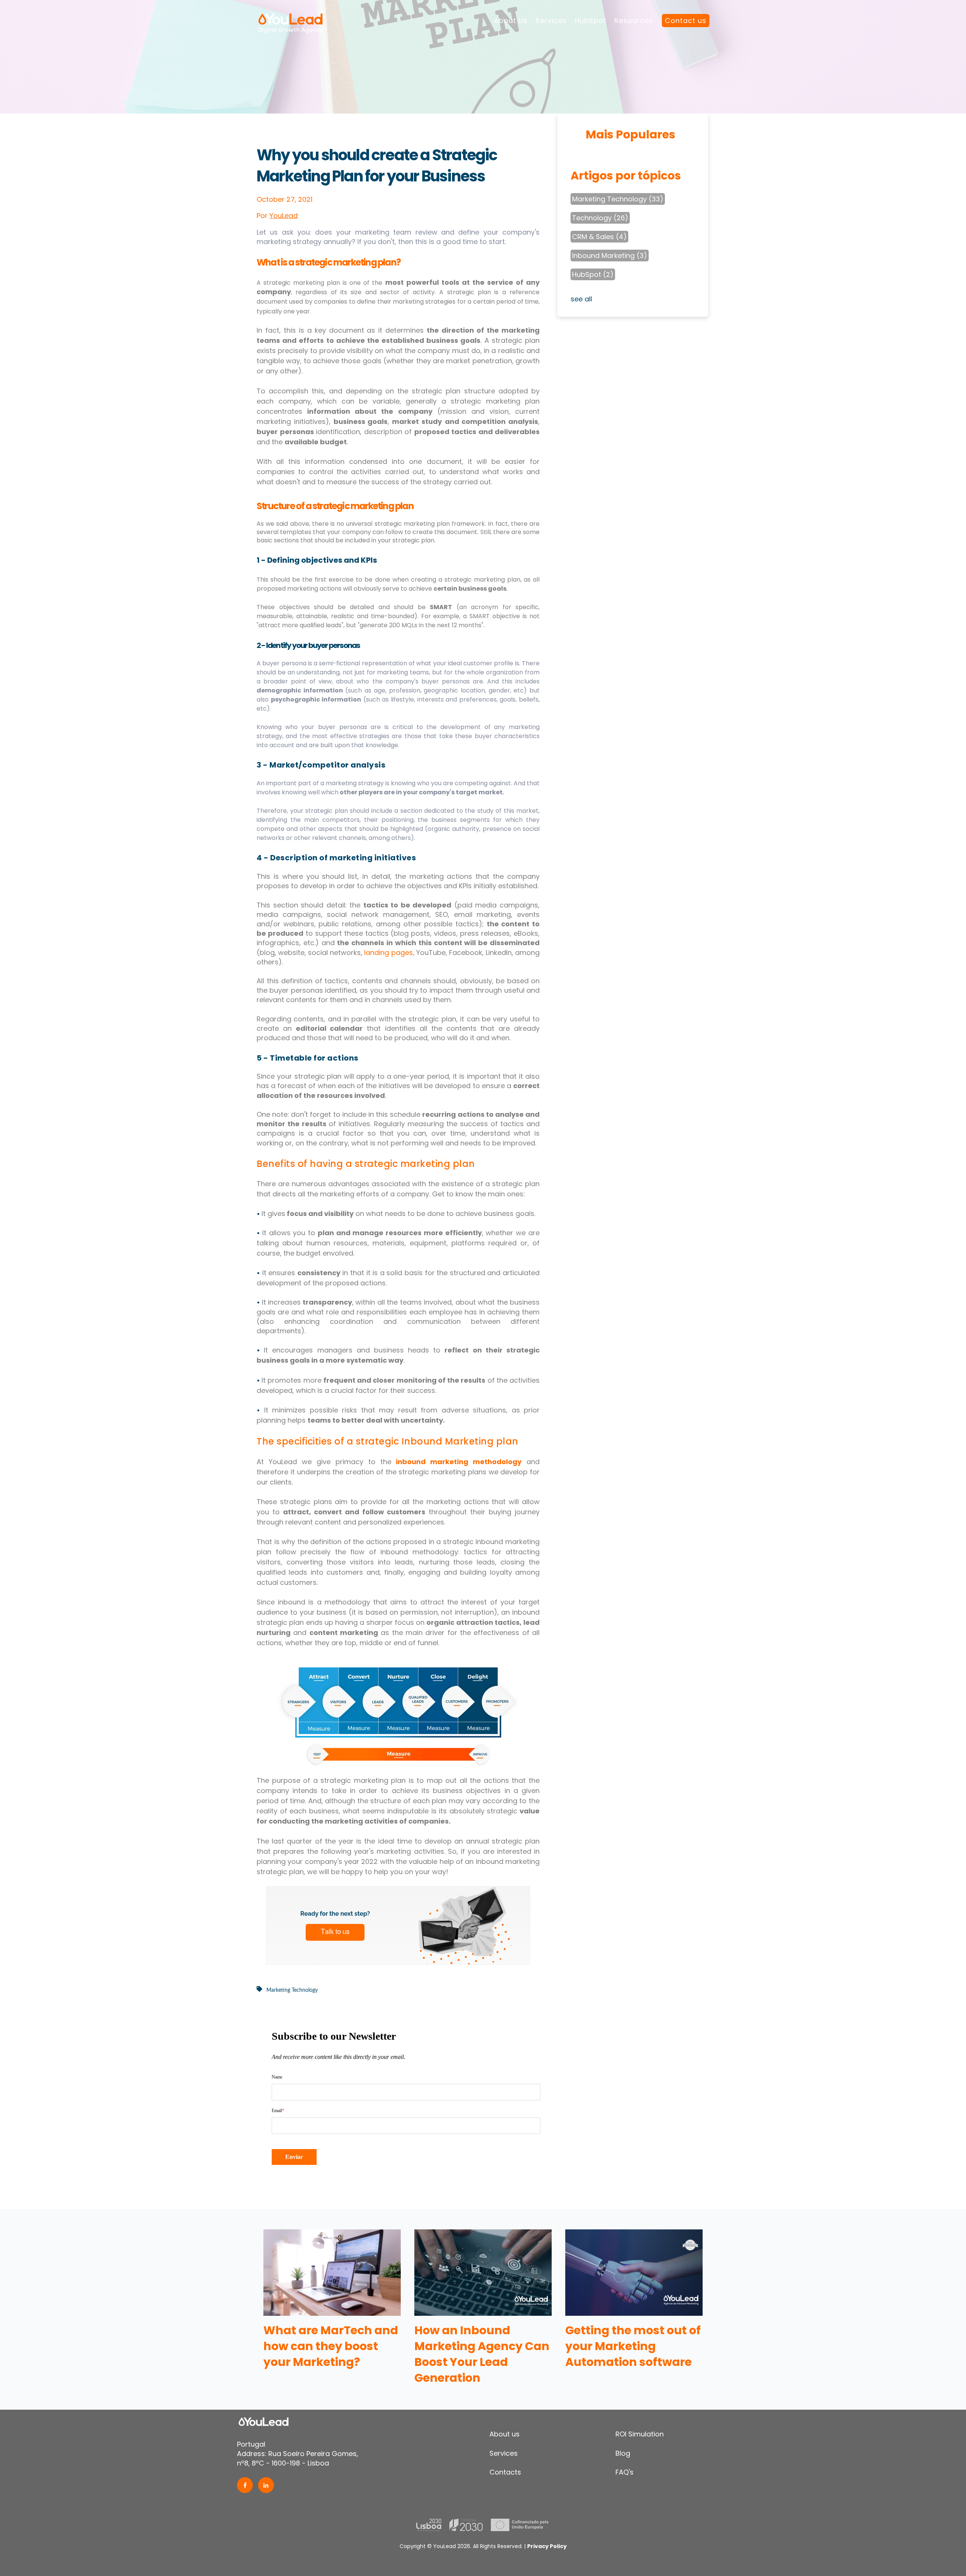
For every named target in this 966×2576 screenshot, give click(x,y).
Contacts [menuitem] (505, 2472)
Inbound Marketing (610, 256)
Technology (600, 218)
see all (581, 299)
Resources (634, 21)
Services (551, 21)
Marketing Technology (292, 1990)
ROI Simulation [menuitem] (640, 2434)
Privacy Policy (547, 2546)
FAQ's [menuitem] (625, 2472)
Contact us (686, 21)
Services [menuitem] (504, 2453)
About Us (511, 21)
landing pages (388, 953)
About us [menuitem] (505, 2434)
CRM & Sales (599, 237)
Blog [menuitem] (623, 2453)
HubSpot (591, 21)
